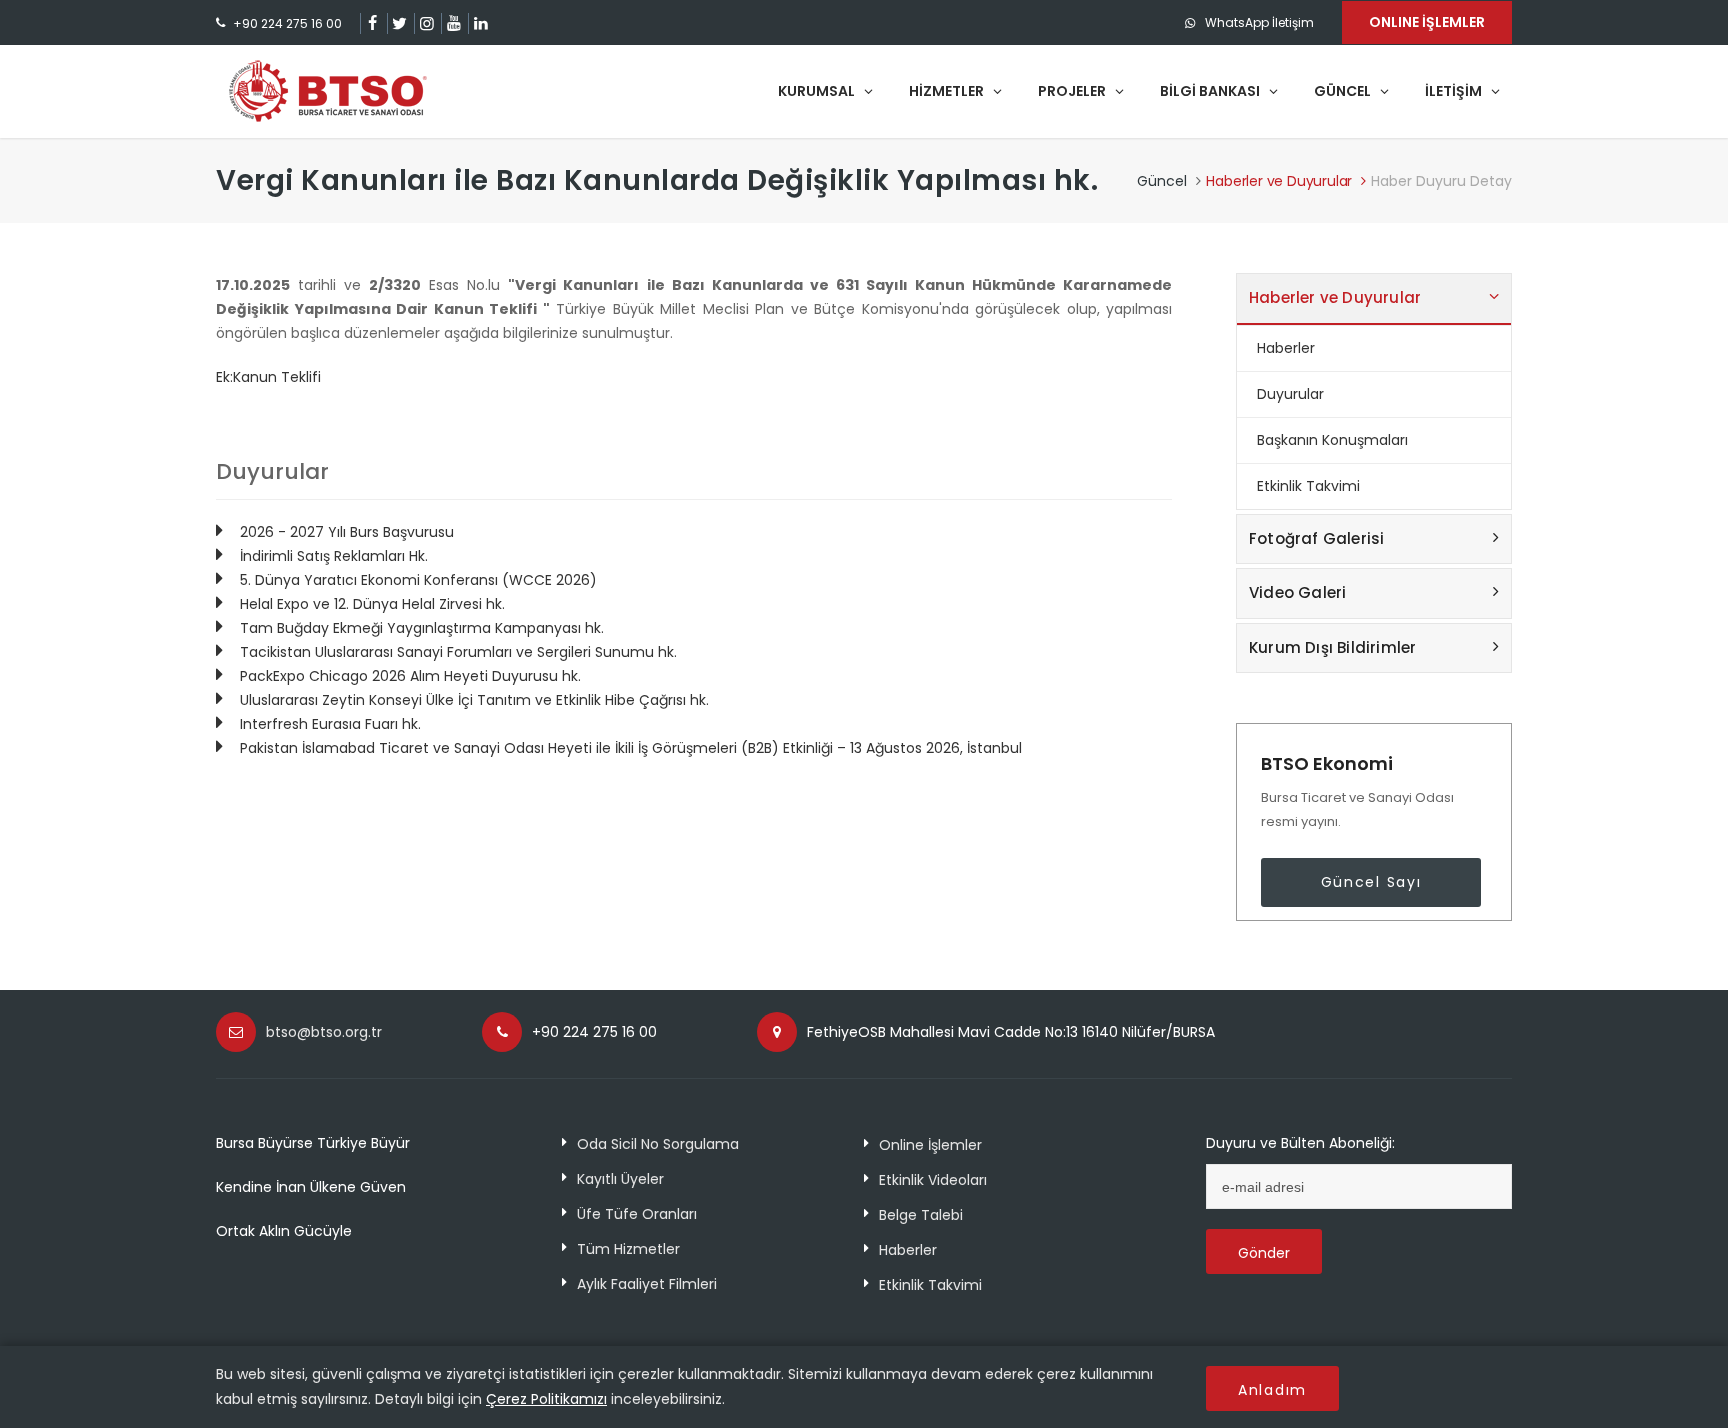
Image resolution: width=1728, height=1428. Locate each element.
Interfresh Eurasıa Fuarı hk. (330, 724)
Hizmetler (948, 91)
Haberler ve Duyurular (1279, 181)
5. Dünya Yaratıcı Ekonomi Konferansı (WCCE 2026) (418, 580)
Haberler (1286, 348)
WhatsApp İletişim (1259, 22)
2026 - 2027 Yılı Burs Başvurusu (347, 532)
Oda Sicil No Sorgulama (658, 1144)
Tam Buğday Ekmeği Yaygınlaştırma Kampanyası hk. (422, 628)
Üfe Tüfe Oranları (637, 1214)
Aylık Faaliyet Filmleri (647, 1284)
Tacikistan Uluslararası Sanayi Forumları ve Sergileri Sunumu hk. (458, 652)
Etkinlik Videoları (933, 1180)
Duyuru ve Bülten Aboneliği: (1300, 1143)
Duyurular (1290, 394)
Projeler (1073, 91)
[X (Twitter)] (399, 23)
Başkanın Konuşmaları (1332, 440)
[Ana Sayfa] (328, 91)
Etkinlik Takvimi (1308, 486)
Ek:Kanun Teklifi (268, 377)
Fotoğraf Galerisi (1316, 538)
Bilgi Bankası (1211, 91)
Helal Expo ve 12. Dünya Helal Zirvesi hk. (372, 604)
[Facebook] (372, 23)
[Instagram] (426, 23)
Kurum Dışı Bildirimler (1332, 647)
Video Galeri (1297, 592)
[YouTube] (453, 23)
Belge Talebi (921, 1215)
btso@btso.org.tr (324, 1032)
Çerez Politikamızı (546, 1399)
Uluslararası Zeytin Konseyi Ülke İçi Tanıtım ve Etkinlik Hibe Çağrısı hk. (474, 700)
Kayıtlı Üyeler (620, 1179)
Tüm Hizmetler (628, 1249)
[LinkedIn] (480, 23)
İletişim (1455, 91)
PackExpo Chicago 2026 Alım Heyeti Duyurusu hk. (410, 676)
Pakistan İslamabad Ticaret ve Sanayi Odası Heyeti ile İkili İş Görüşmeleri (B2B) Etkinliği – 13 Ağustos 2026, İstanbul (631, 748)
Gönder (1264, 1253)
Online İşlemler (930, 1145)
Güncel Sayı (1371, 882)
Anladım (1272, 1390)
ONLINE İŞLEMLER (1427, 22)
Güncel (1344, 91)
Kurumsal (818, 91)
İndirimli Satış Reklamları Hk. (334, 556)
